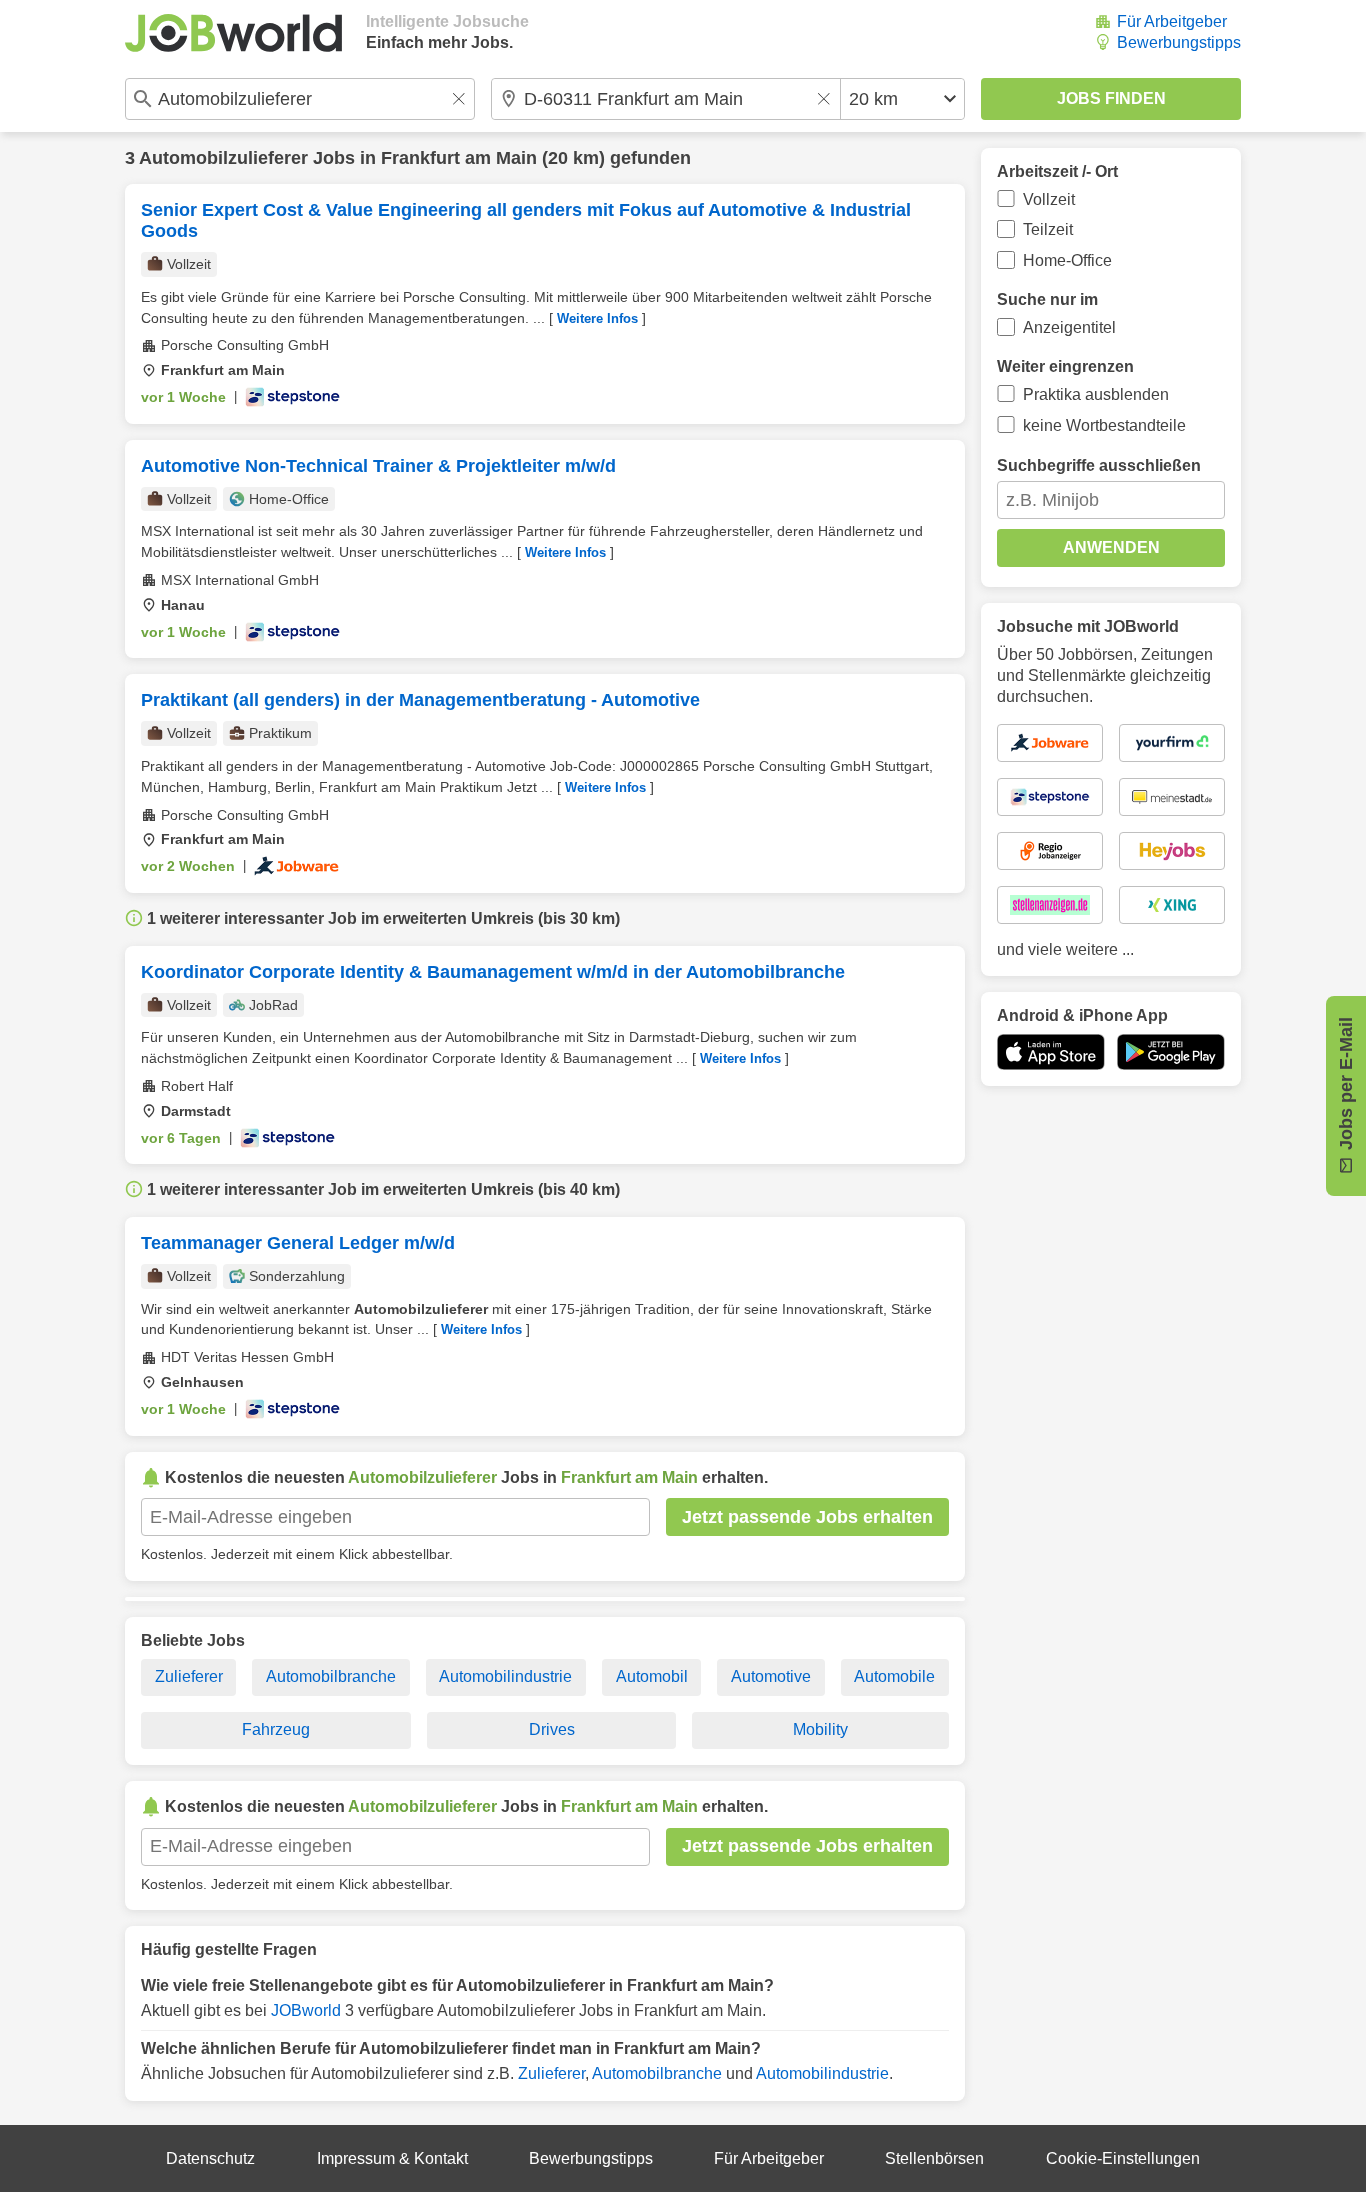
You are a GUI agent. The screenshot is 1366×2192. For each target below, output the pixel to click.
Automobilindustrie (505, 1676)
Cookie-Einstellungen (1123, 2158)
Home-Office (1067, 260)
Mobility (820, 1729)
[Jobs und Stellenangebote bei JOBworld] (233, 33)
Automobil (652, 1676)
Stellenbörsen (934, 2158)
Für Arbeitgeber (1172, 21)
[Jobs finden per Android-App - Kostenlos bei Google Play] (1171, 1052)
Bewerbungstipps (1179, 42)
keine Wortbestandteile (1104, 425)
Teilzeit (1048, 229)
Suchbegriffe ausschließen (1099, 465)
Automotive (771, 1676)
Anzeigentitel (1069, 327)
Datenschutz (210, 2158)
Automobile (894, 1676)
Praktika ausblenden (1096, 394)
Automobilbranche (331, 1676)
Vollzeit (1049, 199)
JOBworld (306, 2010)
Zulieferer (189, 1676)
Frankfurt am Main (459, 158)
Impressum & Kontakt (392, 2158)
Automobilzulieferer (223, 158)
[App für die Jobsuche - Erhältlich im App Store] (1051, 1052)
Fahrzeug (276, 1729)
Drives (552, 1729)
